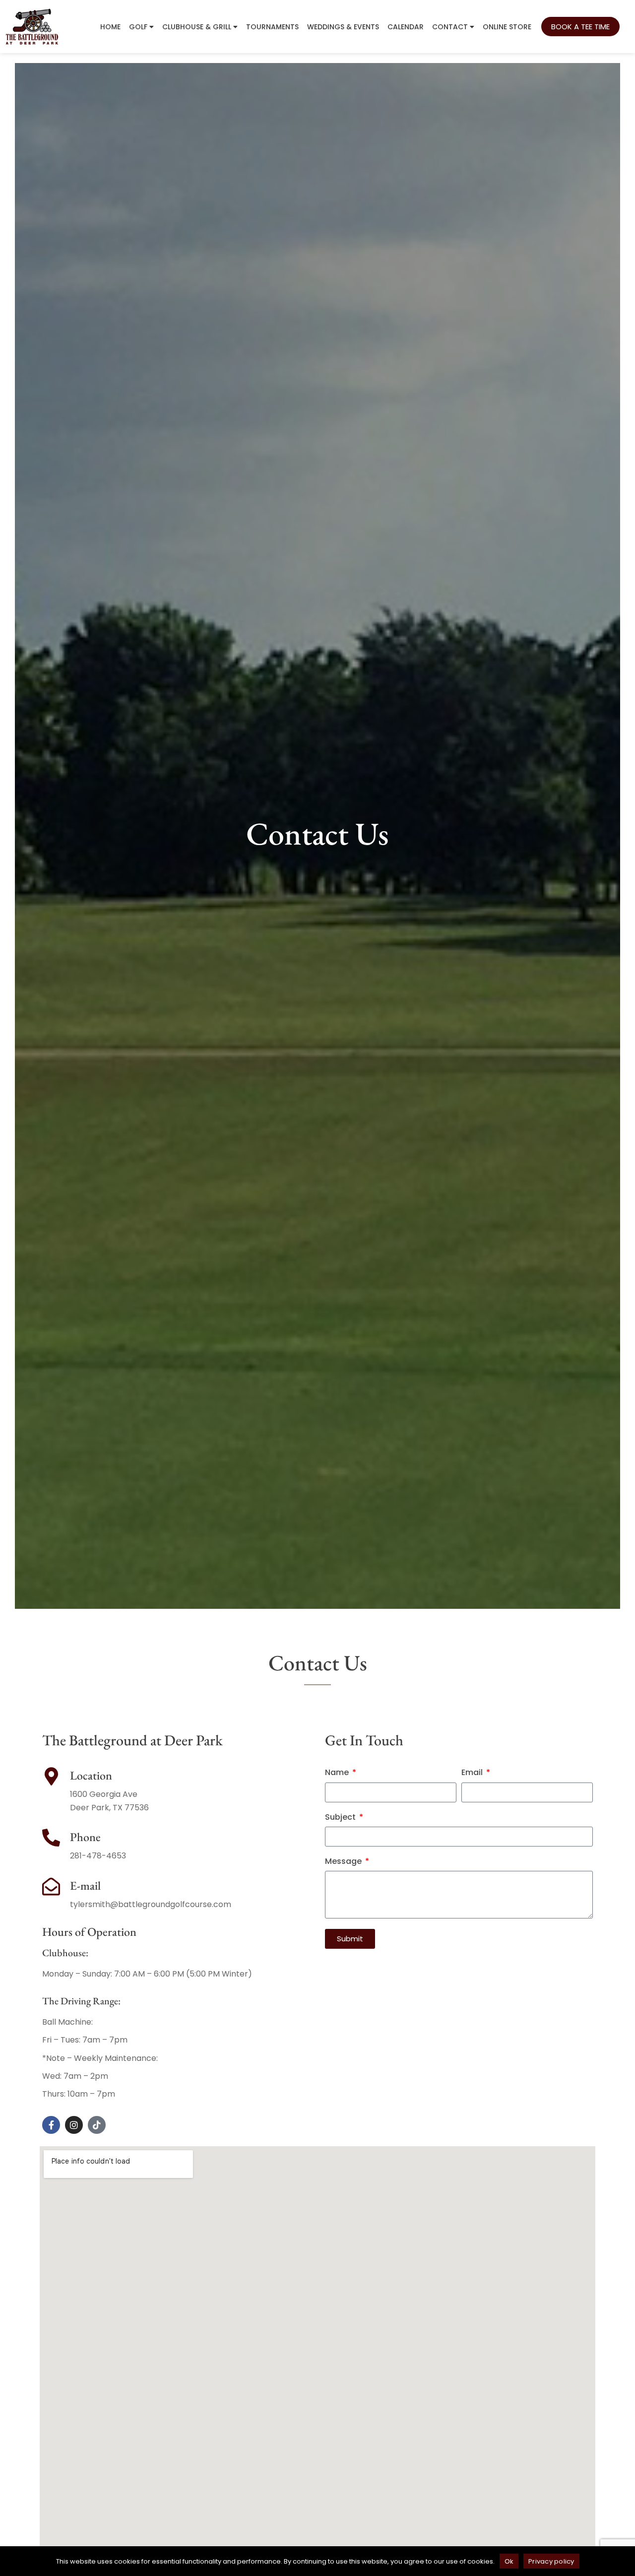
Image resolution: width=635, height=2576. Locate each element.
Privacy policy (551, 2561)
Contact (450, 27)
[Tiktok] (97, 2125)
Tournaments (272, 27)
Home (110, 27)
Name (338, 1773)
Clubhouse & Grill (197, 27)
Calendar (406, 27)
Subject (341, 1817)
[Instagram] (74, 2125)
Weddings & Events (343, 27)
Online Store (507, 27)
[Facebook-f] (51, 2125)
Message (344, 1862)
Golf (138, 27)
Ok (509, 2561)
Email (473, 1773)
